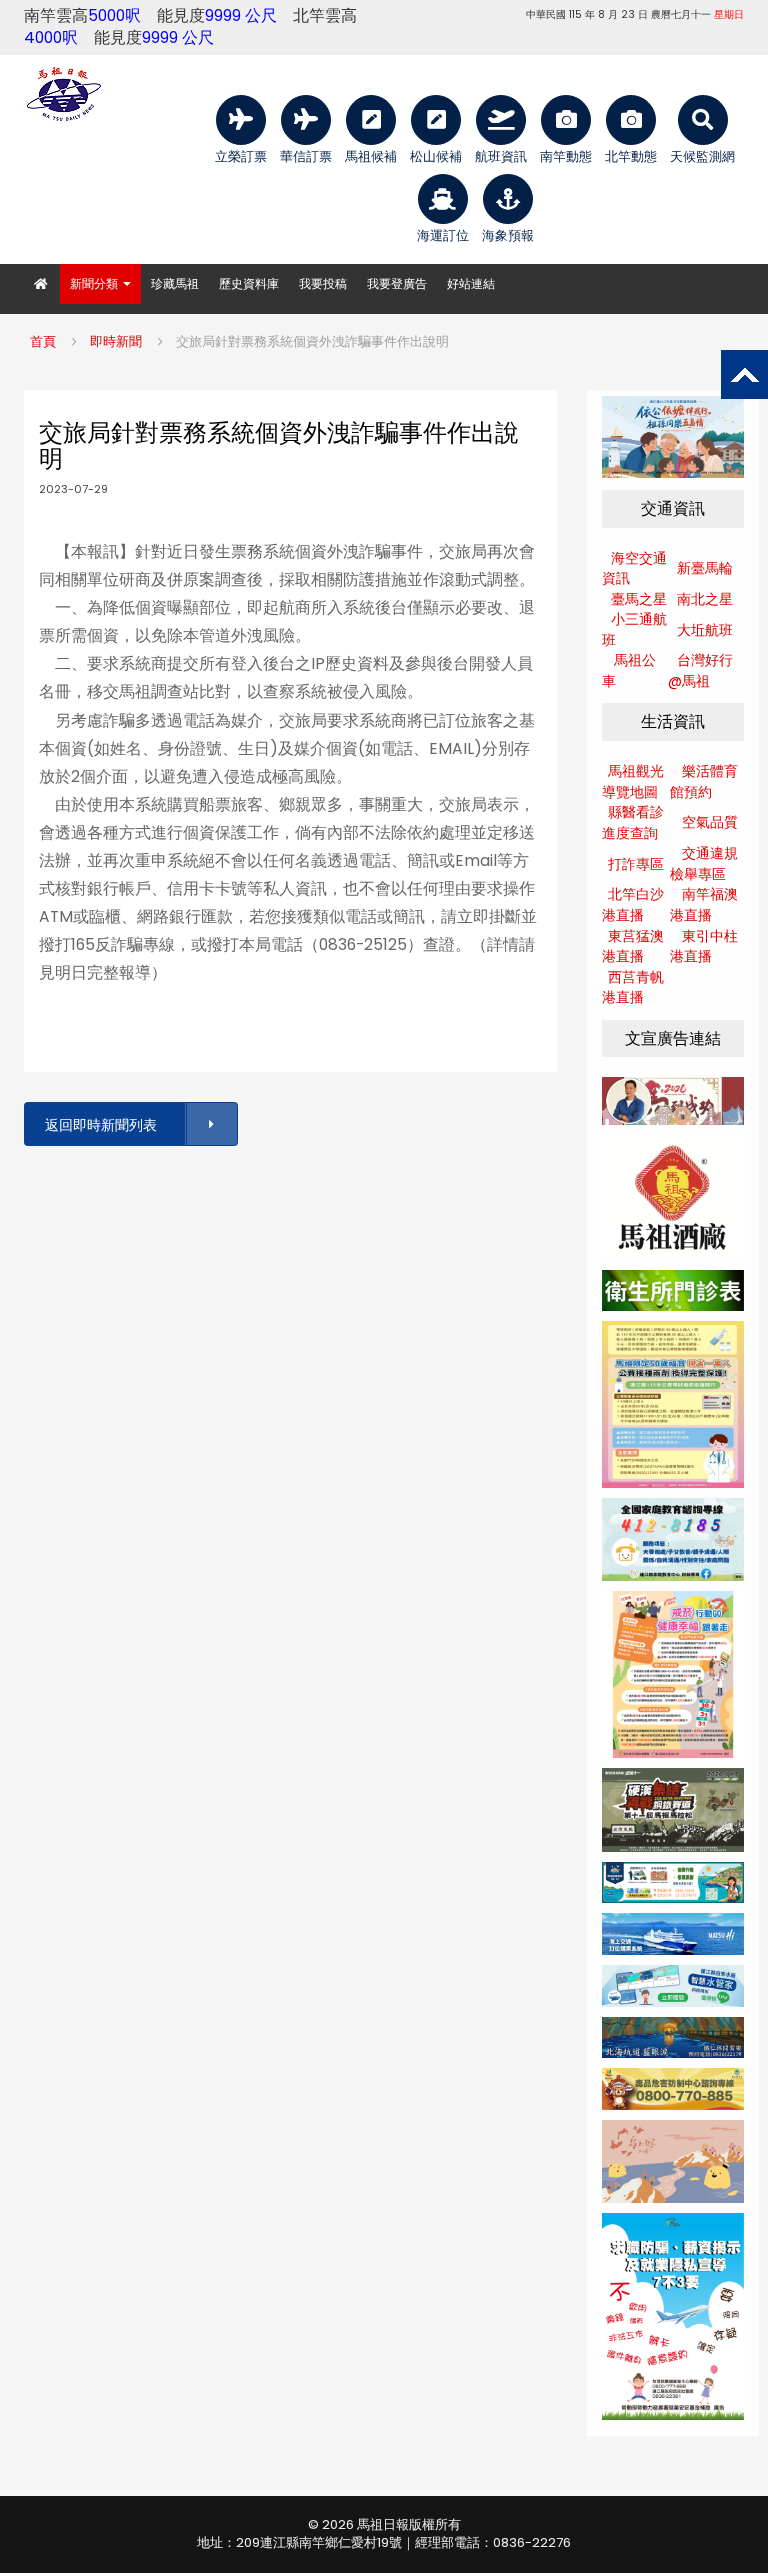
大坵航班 (705, 630)
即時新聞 (116, 341)
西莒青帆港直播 (633, 987)
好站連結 (471, 283)
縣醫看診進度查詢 (633, 822)
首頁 (43, 341)
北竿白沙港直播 (633, 904)
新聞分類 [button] (95, 283)
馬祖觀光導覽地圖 (633, 781)
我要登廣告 (397, 283)
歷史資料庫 (249, 283)
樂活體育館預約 (704, 781)
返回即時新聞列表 (101, 1125)
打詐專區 (636, 864)
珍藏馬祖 (175, 283)
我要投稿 (323, 283)
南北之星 (705, 599)
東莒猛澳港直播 (633, 946)
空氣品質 (710, 822)
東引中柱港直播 (704, 946)
